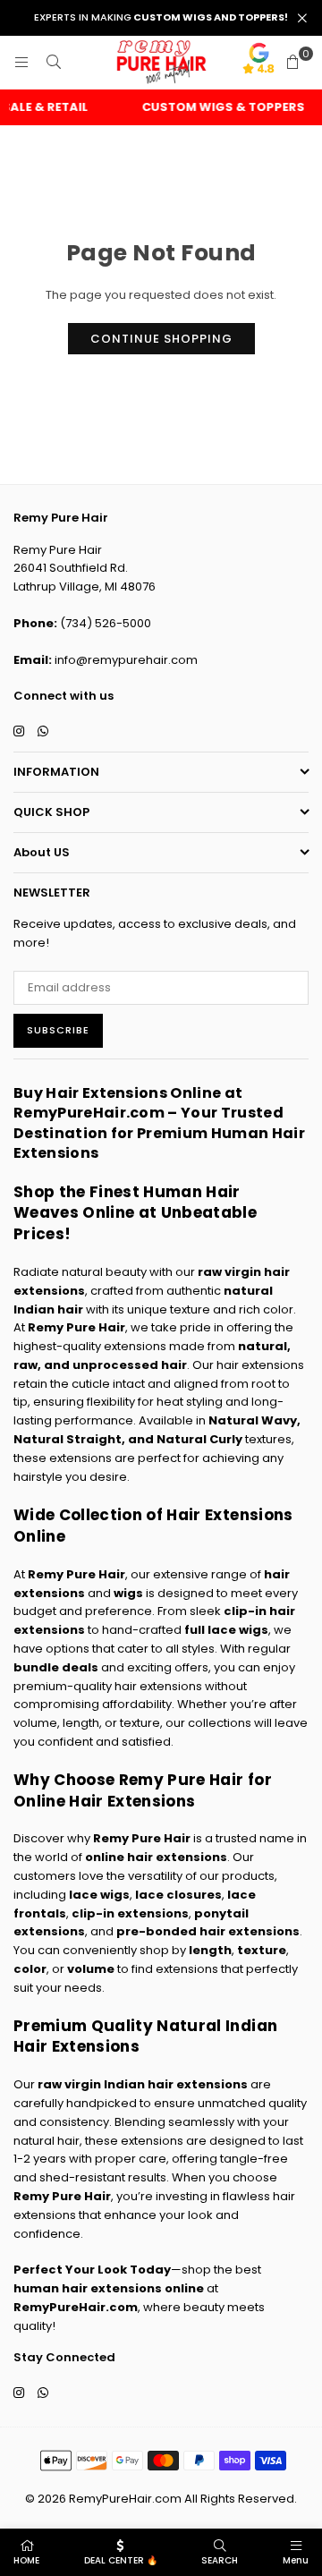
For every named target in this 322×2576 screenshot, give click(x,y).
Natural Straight (68, 1439)
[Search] (54, 62)
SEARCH (220, 2560)
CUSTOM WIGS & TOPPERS (216, 107)
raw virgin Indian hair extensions (143, 2084)
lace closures (178, 1895)
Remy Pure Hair (76, 1327)
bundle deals (56, 1667)
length (210, 1950)
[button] (292, 63)
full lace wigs (226, 1630)
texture (262, 1950)
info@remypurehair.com (126, 660)
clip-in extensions (130, 1913)
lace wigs (99, 1895)
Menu (296, 2560)
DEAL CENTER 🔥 (121, 2560)
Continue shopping (161, 339)
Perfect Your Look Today (92, 2270)
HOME (26, 2560)
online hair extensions (156, 1857)
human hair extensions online (109, 2288)
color (30, 1969)
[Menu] (21, 62)
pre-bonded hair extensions (208, 1931)
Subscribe (58, 1030)
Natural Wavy (253, 1420)
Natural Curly (199, 1439)
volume (91, 1969)
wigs (128, 1593)
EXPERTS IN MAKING (161, 17)
